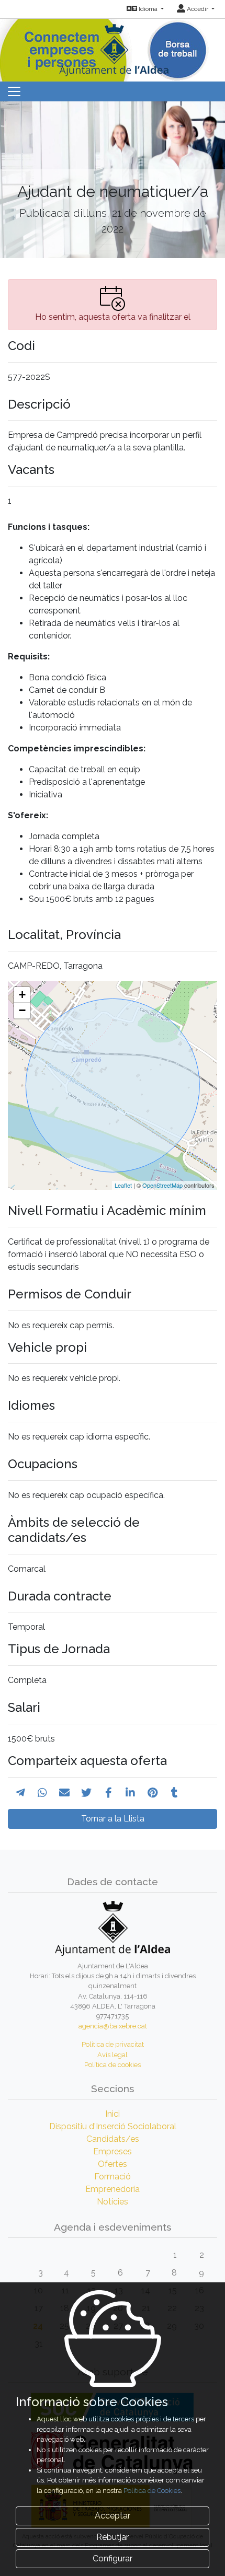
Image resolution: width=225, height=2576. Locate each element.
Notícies (113, 2202)
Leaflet (123, 1185)
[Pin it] (153, 1793)
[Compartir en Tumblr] (175, 1793)
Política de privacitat (113, 2044)
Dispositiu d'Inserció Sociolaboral (113, 2126)
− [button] (22, 1010)
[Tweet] (86, 1793)
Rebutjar (113, 2537)
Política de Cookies (152, 2491)
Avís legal (113, 2055)
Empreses (113, 2151)
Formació (113, 2177)
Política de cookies (113, 2065)
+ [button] (22, 995)
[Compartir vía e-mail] (64, 1793)
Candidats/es (113, 2139)
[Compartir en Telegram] (20, 1793)
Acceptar (113, 2516)
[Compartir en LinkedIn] (130, 1793)
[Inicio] (113, 47)
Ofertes (113, 2164)
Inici (113, 2114)
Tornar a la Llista (113, 1819)
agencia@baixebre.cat (113, 2026)
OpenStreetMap (162, 1185)
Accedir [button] (198, 9)
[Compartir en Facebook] (109, 1793)
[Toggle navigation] (14, 91)
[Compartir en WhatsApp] (42, 1793)
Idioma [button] (148, 9)
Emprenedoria (113, 2189)
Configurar (113, 2558)
